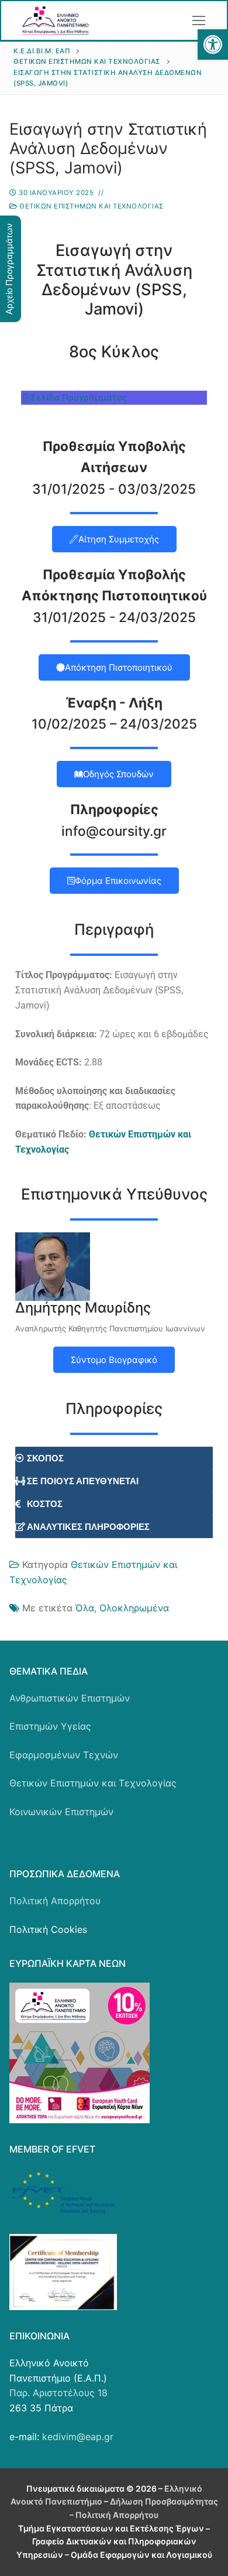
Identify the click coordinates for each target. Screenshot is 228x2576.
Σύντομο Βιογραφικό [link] (114, 1360)
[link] (213, 45)
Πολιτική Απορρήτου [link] (55, 1901)
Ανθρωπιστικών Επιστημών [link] (70, 1698)
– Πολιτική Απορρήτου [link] (114, 2515)
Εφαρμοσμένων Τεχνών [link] (64, 1755)
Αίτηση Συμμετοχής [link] (119, 539)
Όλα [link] (85, 1608)
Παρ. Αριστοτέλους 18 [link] (58, 2393)
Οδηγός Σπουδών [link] (118, 774)
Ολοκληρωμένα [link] (134, 1608)
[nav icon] (199, 21)
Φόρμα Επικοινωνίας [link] (118, 881)
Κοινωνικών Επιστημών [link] (61, 1812)
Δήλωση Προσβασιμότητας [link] (164, 2501)
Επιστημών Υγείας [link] (50, 1726)
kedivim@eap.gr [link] (78, 2437)
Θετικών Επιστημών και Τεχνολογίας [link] (91, 206)
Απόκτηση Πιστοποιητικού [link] (119, 667)
